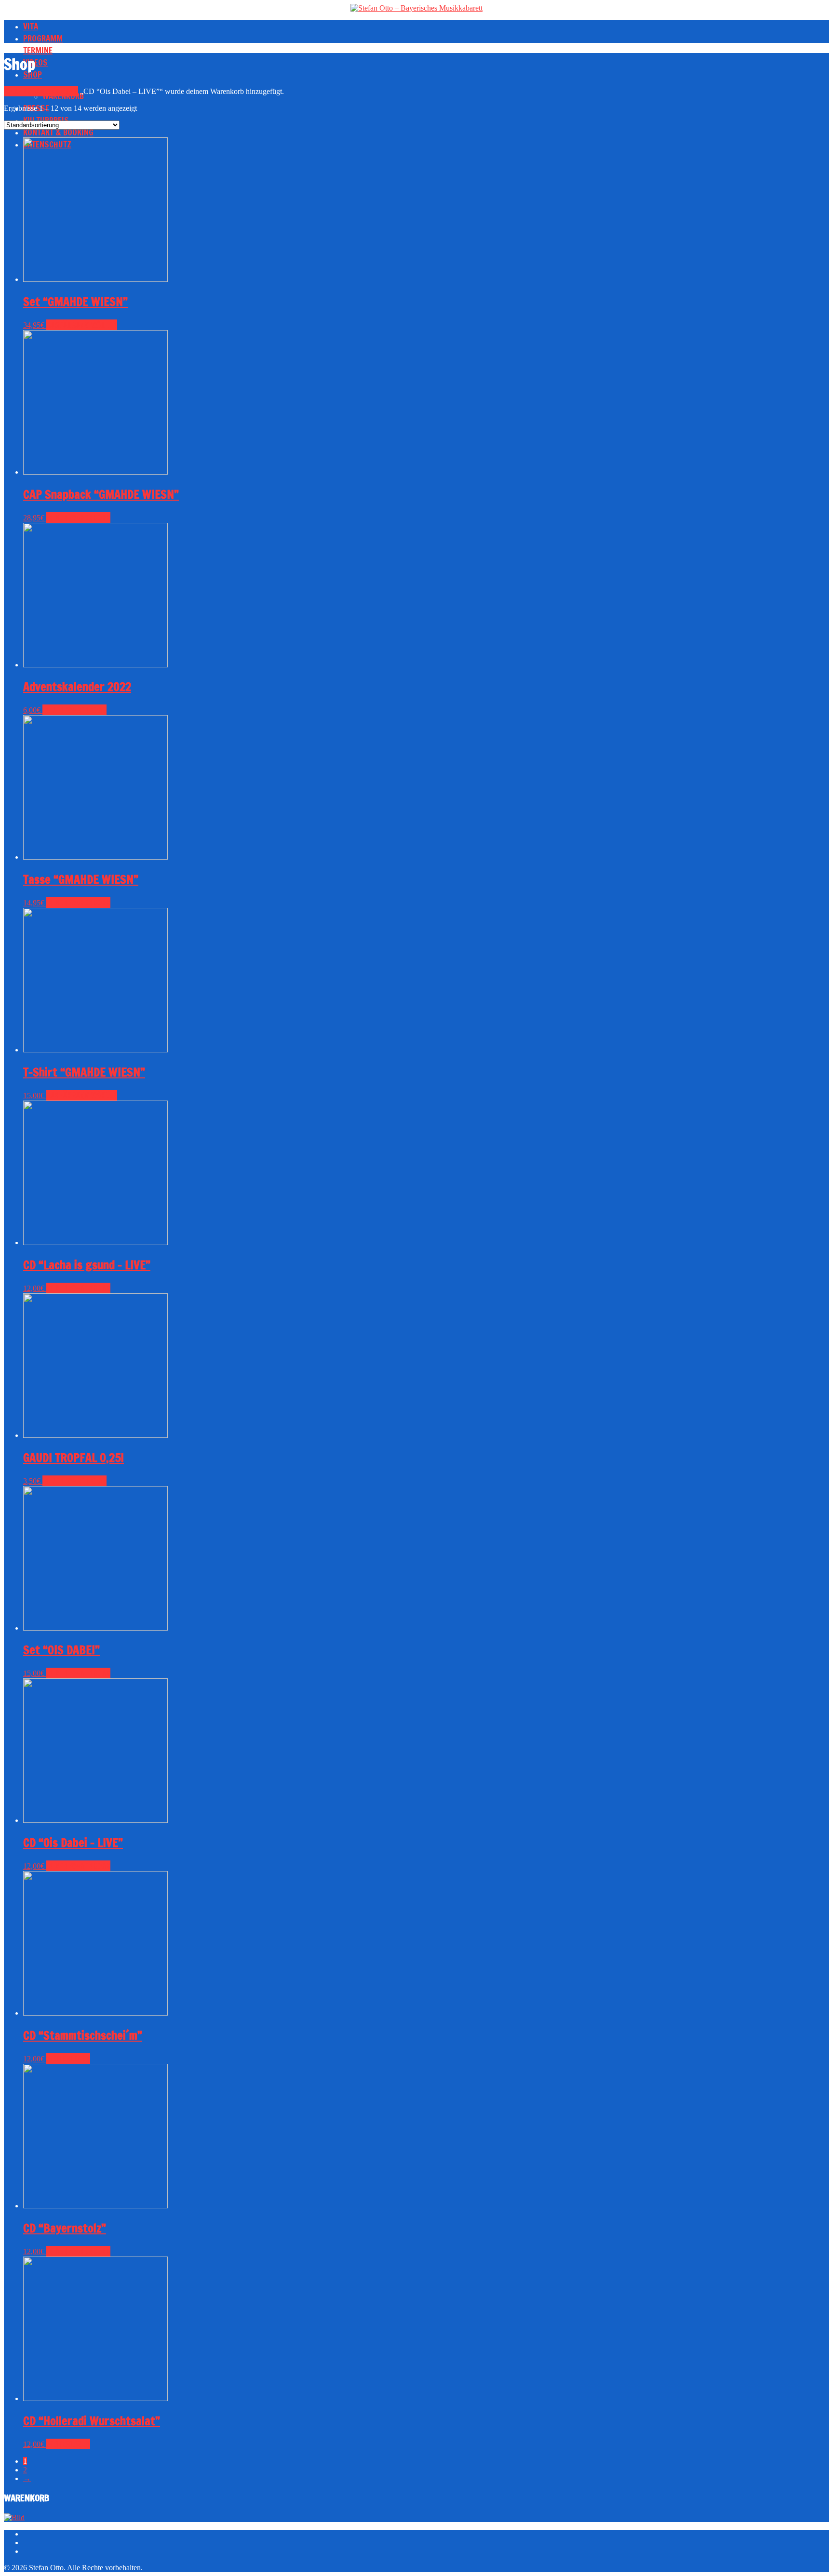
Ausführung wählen (82, 325)
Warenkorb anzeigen (41, 91)
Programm (43, 38)
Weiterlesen (68, 2058)
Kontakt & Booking (58, 132)
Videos (35, 62)
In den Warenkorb (78, 518)
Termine (38, 50)
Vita (31, 26)
